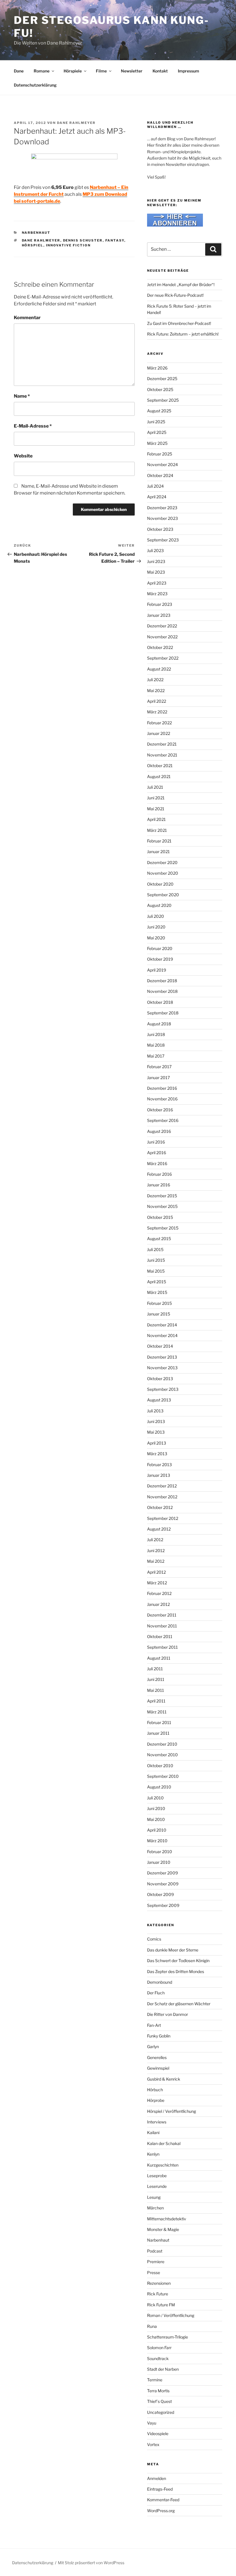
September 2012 (163, 1518)
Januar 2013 (159, 1475)
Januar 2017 (158, 1078)
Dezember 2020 (162, 862)
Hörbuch (155, 2090)
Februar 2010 (160, 1852)
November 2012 (162, 1497)
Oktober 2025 (160, 389)
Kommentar (27, 318)
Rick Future (158, 2294)
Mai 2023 (156, 572)
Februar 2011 (159, 1722)
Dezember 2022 (162, 626)
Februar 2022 (159, 723)
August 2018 (159, 1024)
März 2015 (157, 1292)
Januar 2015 (159, 1314)
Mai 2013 (156, 1432)
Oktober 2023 (160, 529)
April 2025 (157, 432)
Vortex (153, 2444)
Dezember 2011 (162, 1615)
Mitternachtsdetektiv (167, 2219)
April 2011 (156, 1701)
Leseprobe (157, 2176)
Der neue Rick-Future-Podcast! (175, 295)
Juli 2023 (155, 550)
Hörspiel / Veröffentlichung (172, 2111)
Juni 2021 (156, 798)
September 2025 (163, 400)
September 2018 (163, 1013)
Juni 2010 (156, 1808)
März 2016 (157, 1163)
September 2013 (163, 1389)
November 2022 (162, 637)
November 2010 (162, 1755)
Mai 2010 (156, 1819)
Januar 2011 (158, 1733)
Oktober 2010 (160, 1766)
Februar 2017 (159, 1067)
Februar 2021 (159, 841)
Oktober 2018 (160, 1002)
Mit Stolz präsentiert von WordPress (91, 2563)
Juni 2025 (156, 422)
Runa (152, 2326)
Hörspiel (33, 245)
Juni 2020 (156, 927)
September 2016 (163, 1120)
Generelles (157, 2057)
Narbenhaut (36, 233)
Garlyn (153, 2047)
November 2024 (162, 465)
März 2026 (157, 368)
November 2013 (162, 1368)
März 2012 (157, 1583)
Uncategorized (161, 2412)
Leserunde (157, 2186)
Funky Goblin (159, 2036)
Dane (19, 71)
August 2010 (159, 1787)
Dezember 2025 (162, 379)
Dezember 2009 (162, 1873)
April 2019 (157, 970)
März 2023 (157, 594)
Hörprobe (156, 2100)
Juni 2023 (156, 561)
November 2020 (163, 873)
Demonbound (160, 1982)
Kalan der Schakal (164, 2143)
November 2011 (162, 1626)
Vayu (152, 2423)
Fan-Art (154, 2025)
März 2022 (157, 712)
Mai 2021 (156, 809)
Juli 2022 (155, 680)
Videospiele (158, 2434)
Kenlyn (153, 2154)
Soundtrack (158, 2358)
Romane (42, 71)
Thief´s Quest (159, 2401)
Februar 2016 (159, 1174)
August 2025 (159, 411)
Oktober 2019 (160, 959)
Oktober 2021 (160, 766)
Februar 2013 (159, 1465)
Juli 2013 (155, 1411)
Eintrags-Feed (160, 2489)
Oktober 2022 (160, 647)
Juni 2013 (156, 1421)
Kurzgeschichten (163, 2165)
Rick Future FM (161, 2305)
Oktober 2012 (160, 1507)
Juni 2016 (156, 1142)
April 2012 (156, 1572)
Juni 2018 (156, 1034)
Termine (155, 2380)
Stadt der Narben (163, 2369)
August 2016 (159, 1131)
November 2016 (162, 1099)
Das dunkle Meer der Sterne (173, 1950)
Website (23, 456)
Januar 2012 (158, 1604)
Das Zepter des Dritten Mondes (176, 1971)
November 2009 (163, 1884)
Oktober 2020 (160, 884)
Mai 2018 (156, 1045)
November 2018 (162, 991)
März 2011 (157, 1712)
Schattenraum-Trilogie (168, 2337)
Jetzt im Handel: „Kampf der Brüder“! (181, 285)
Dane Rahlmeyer (76, 123)
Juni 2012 (156, 1551)
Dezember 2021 (162, 744)
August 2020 (159, 905)
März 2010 (157, 1841)
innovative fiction (68, 245)
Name (22, 396)
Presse (154, 2273)
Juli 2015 (155, 1249)
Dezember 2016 (162, 1088)
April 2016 (157, 1153)
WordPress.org (161, 2511)
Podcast (155, 2251)
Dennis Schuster (83, 240)
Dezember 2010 (162, 1744)
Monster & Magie (163, 2229)
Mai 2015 (156, 1271)
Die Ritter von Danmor (168, 2014)
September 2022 (163, 658)
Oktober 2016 (160, 1110)
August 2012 (159, 1529)
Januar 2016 (159, 1185)
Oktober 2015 (160, 1217)
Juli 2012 (155, 1540)
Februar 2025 (160, 454)
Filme (101, 71)
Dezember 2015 (162, 1196)
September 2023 (163, 540)
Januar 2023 (159, 615)
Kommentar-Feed (163, 2500)
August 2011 (159, 1658)
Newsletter (132, 71)
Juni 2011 (156, 1679)
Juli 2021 (155, 787)
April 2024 (157, 497)
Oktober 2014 (160, 1346)
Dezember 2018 (162, 981)
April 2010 (157, 1830)
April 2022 (157, 701)
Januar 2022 (159, 733)
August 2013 (159, 1400)
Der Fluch (156, 1993)
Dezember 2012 (162, 1486)
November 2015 (162, 1206)
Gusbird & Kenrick (164, 2079)
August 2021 (159, 776)
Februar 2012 (159, 1593)
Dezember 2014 (162, 1325)
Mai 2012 (156, 1561)
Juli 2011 (155, 1669)
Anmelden (157, 2478)
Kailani (153, 2132)
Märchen (155, 2208)
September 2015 (163, 1228)
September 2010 (163, 1776)
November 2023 (162, 518)
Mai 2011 (156, 1690)
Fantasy (115, 240)
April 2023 (157, 583)
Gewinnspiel (158, 2068)
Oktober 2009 (160, 1894)
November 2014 (162, 1335)
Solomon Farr (159, 2348)
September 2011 (162, 1647)
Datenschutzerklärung (35, 85)
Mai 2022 (156, 691)
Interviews (157, 2122)
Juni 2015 (156, 1260)
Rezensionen (159, 2283)
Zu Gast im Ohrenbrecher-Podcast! (179, 323)
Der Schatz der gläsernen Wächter (179, 2004)
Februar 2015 (159, 1303)
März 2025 (157, 443)
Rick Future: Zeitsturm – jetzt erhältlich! (183, 334)
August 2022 (159, 669)
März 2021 (157, 830)
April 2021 (156, 819)
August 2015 (159, 1239)
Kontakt (160, 71)
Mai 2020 (156, 938)
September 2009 (163, 1905)
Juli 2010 (155, 1798)
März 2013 (157, 1454)
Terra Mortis (158, 2391)
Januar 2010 (159, 1862)
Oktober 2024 (160, 475)
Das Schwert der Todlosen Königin (178, 1961)
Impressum (189, 71)
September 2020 (163, 895)
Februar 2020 (160, 948)
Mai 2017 (156, 1056)
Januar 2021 (158, 852)
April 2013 (157, 1443)
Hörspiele (73, 71)
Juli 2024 (155, 486)
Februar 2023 (160, 604)
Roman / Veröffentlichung (171, 2315)
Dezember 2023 (162, 508)
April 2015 (157, 1282)
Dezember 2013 (162, 1357)
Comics (154, 1939)
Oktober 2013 (160, 1379)
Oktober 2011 (160, 1636)
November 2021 (162, 755)
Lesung (154, 2197)
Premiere (156, 2262)
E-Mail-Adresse (33, 426)
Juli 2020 (156, 916)
